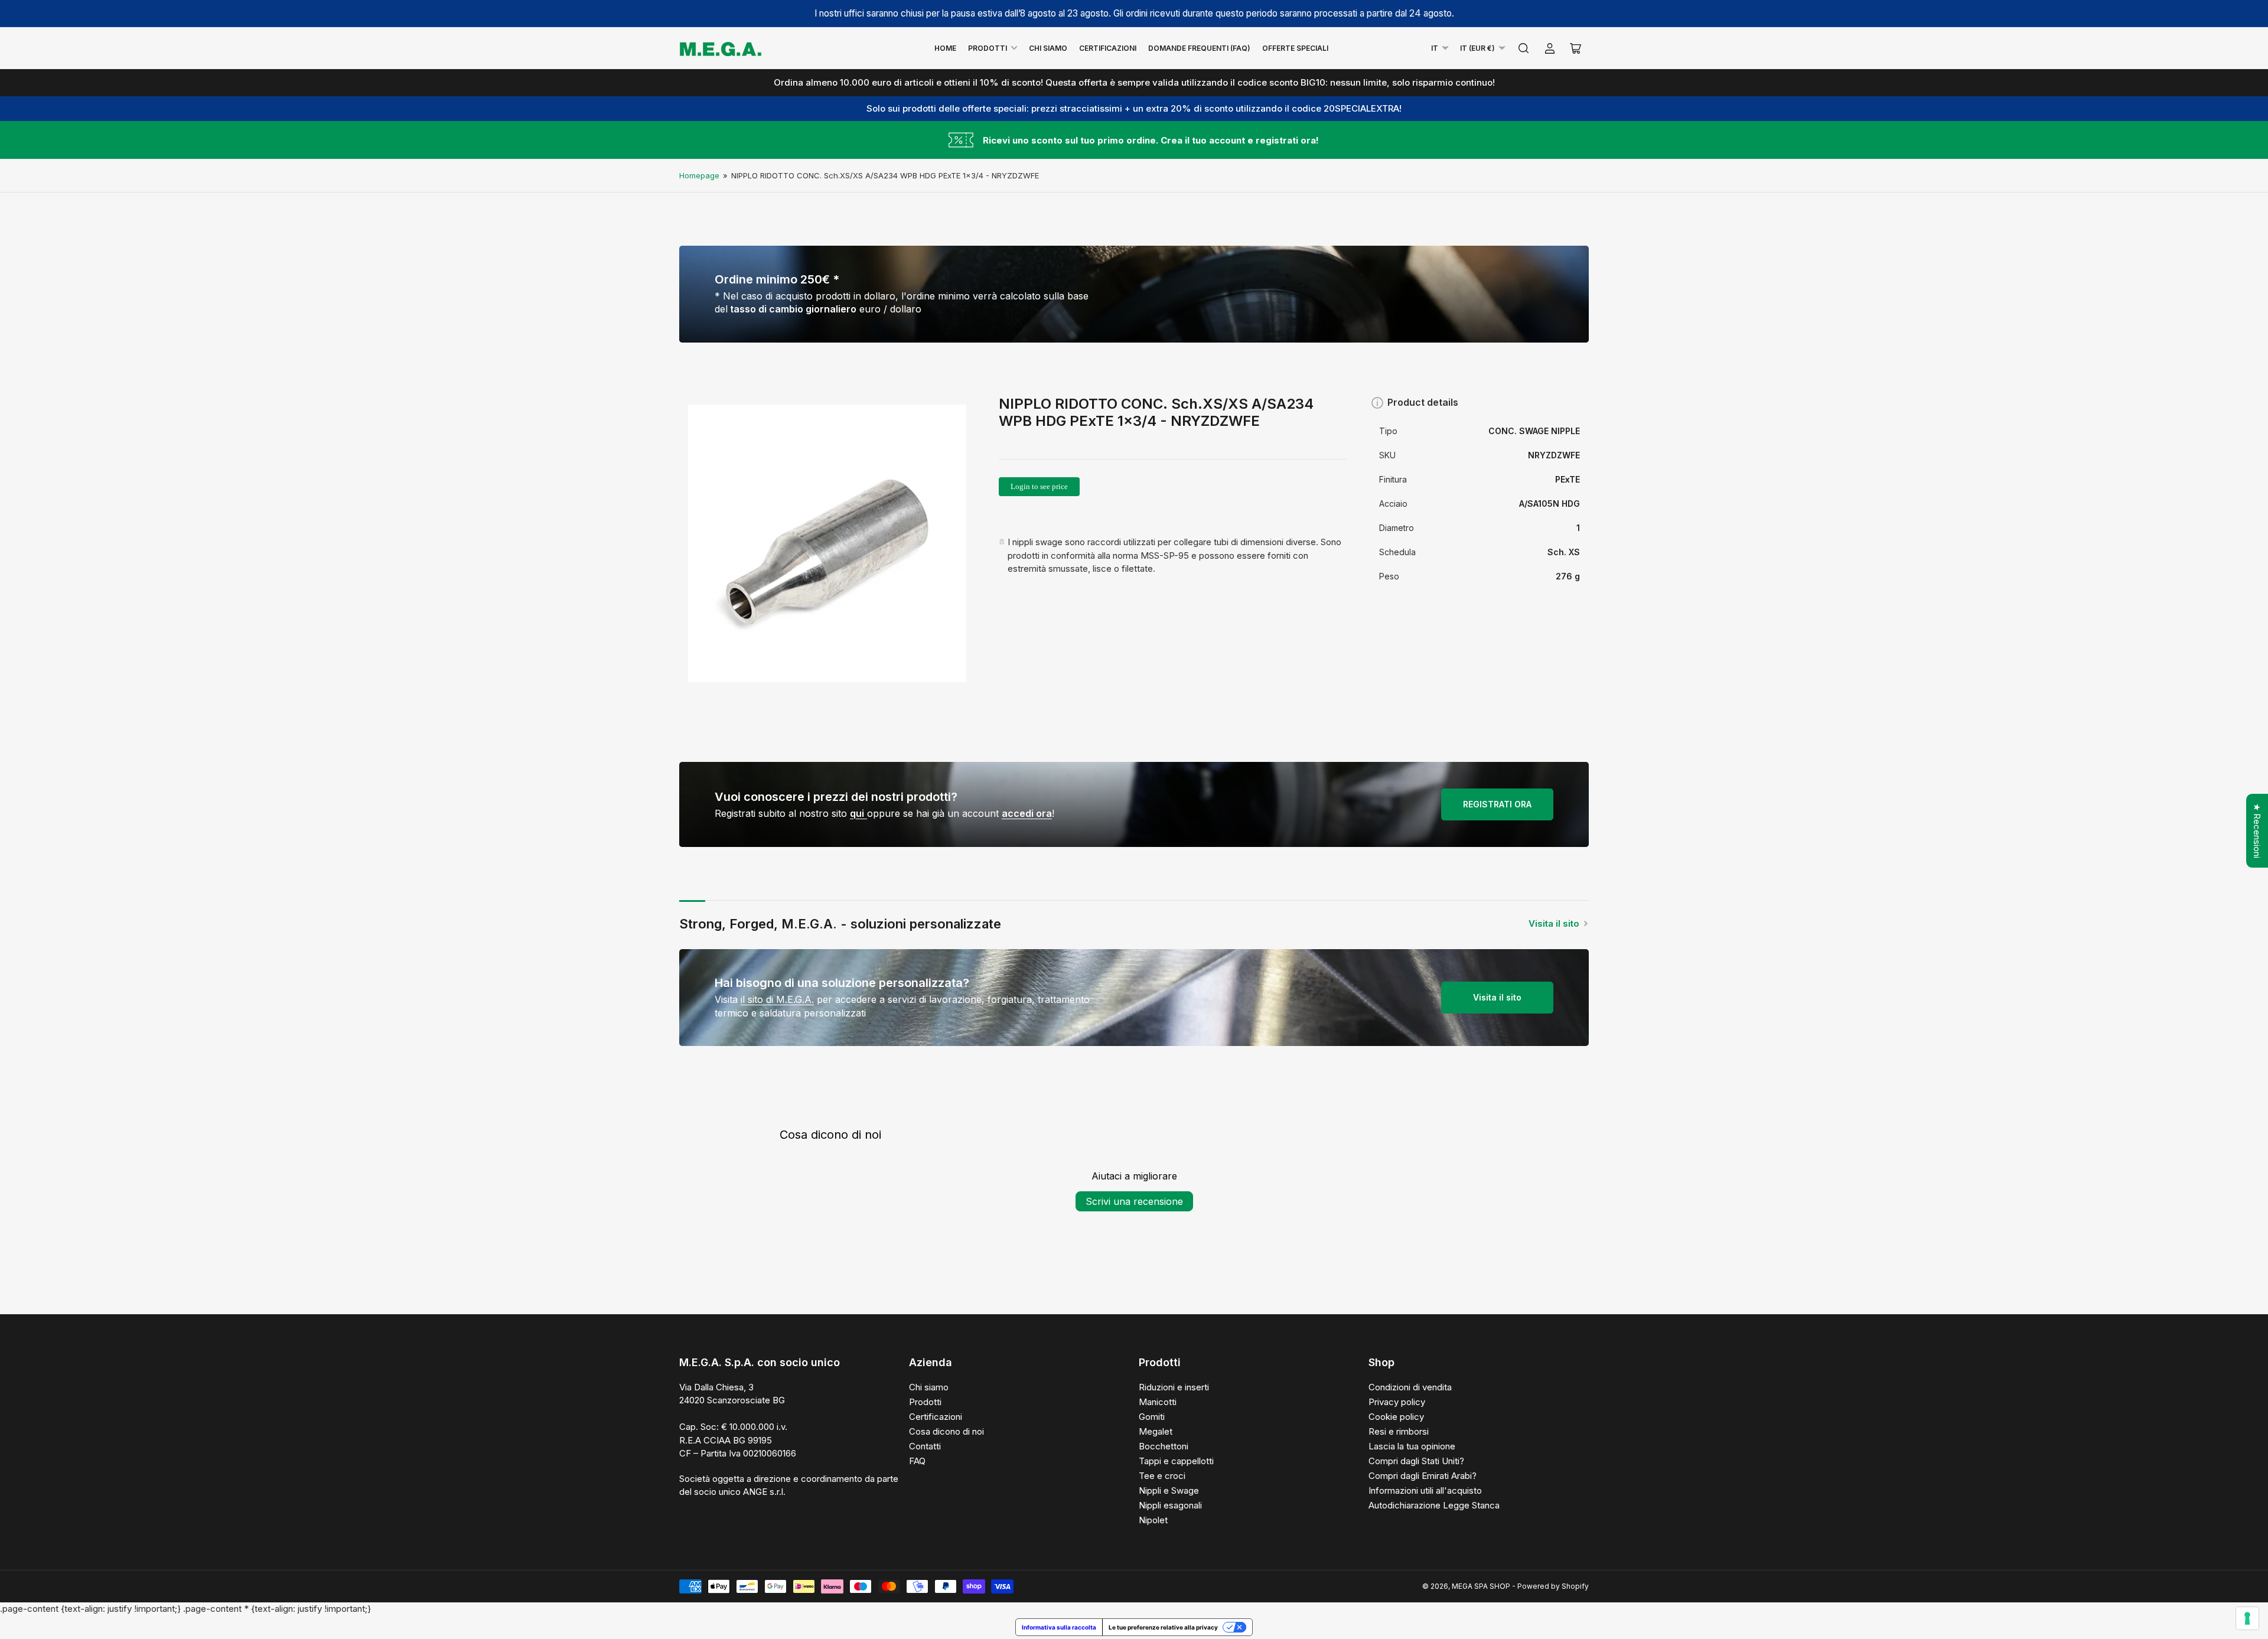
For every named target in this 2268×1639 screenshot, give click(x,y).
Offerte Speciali (1295, 48)
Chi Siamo (1048, 48)
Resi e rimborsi (1399, 1431)
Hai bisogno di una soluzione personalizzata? (842, 983)
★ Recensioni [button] (2257, 831)
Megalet (1156, 1431)
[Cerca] (1524, 48)
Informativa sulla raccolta (1059, 1627)
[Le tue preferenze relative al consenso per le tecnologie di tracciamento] (2247, 1618)
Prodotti (988, 48)
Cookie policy (1396, 1417)
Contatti (925, 1446)
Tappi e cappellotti (1176, 1461)
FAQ (917, 1461)
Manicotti (1158, 1402)
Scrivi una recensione (1134, 1201)
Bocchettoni (1164, 1446)
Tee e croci (1162, 1476)
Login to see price (1039, 486)
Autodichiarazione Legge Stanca (1434, 1505)
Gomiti (1152, 1417)
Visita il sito (1554, 923)
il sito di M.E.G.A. (777, 999)
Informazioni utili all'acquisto (1425, 1490)
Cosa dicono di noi (946, 1431)
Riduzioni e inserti (1174, 1387)
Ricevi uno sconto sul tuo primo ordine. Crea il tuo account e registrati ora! (1151, 140)
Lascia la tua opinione (1412, 1446)
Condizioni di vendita (1410, 1387)
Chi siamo (929, 1387)
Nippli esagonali (1170, 1505)
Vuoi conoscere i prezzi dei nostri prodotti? (836, 797)
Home (945, 48)
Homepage (699, 175)
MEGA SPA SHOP (1481, 1586)
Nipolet (1153, 1520)
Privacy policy (1397, 1402)
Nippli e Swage (1169, 1490)
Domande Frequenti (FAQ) (1199, 48)
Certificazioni (1108, 48)
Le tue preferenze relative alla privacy (1163, 1627)
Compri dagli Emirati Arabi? (1423, 1476)
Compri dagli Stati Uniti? (1416, 1461)
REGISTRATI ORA (1497, 804)
